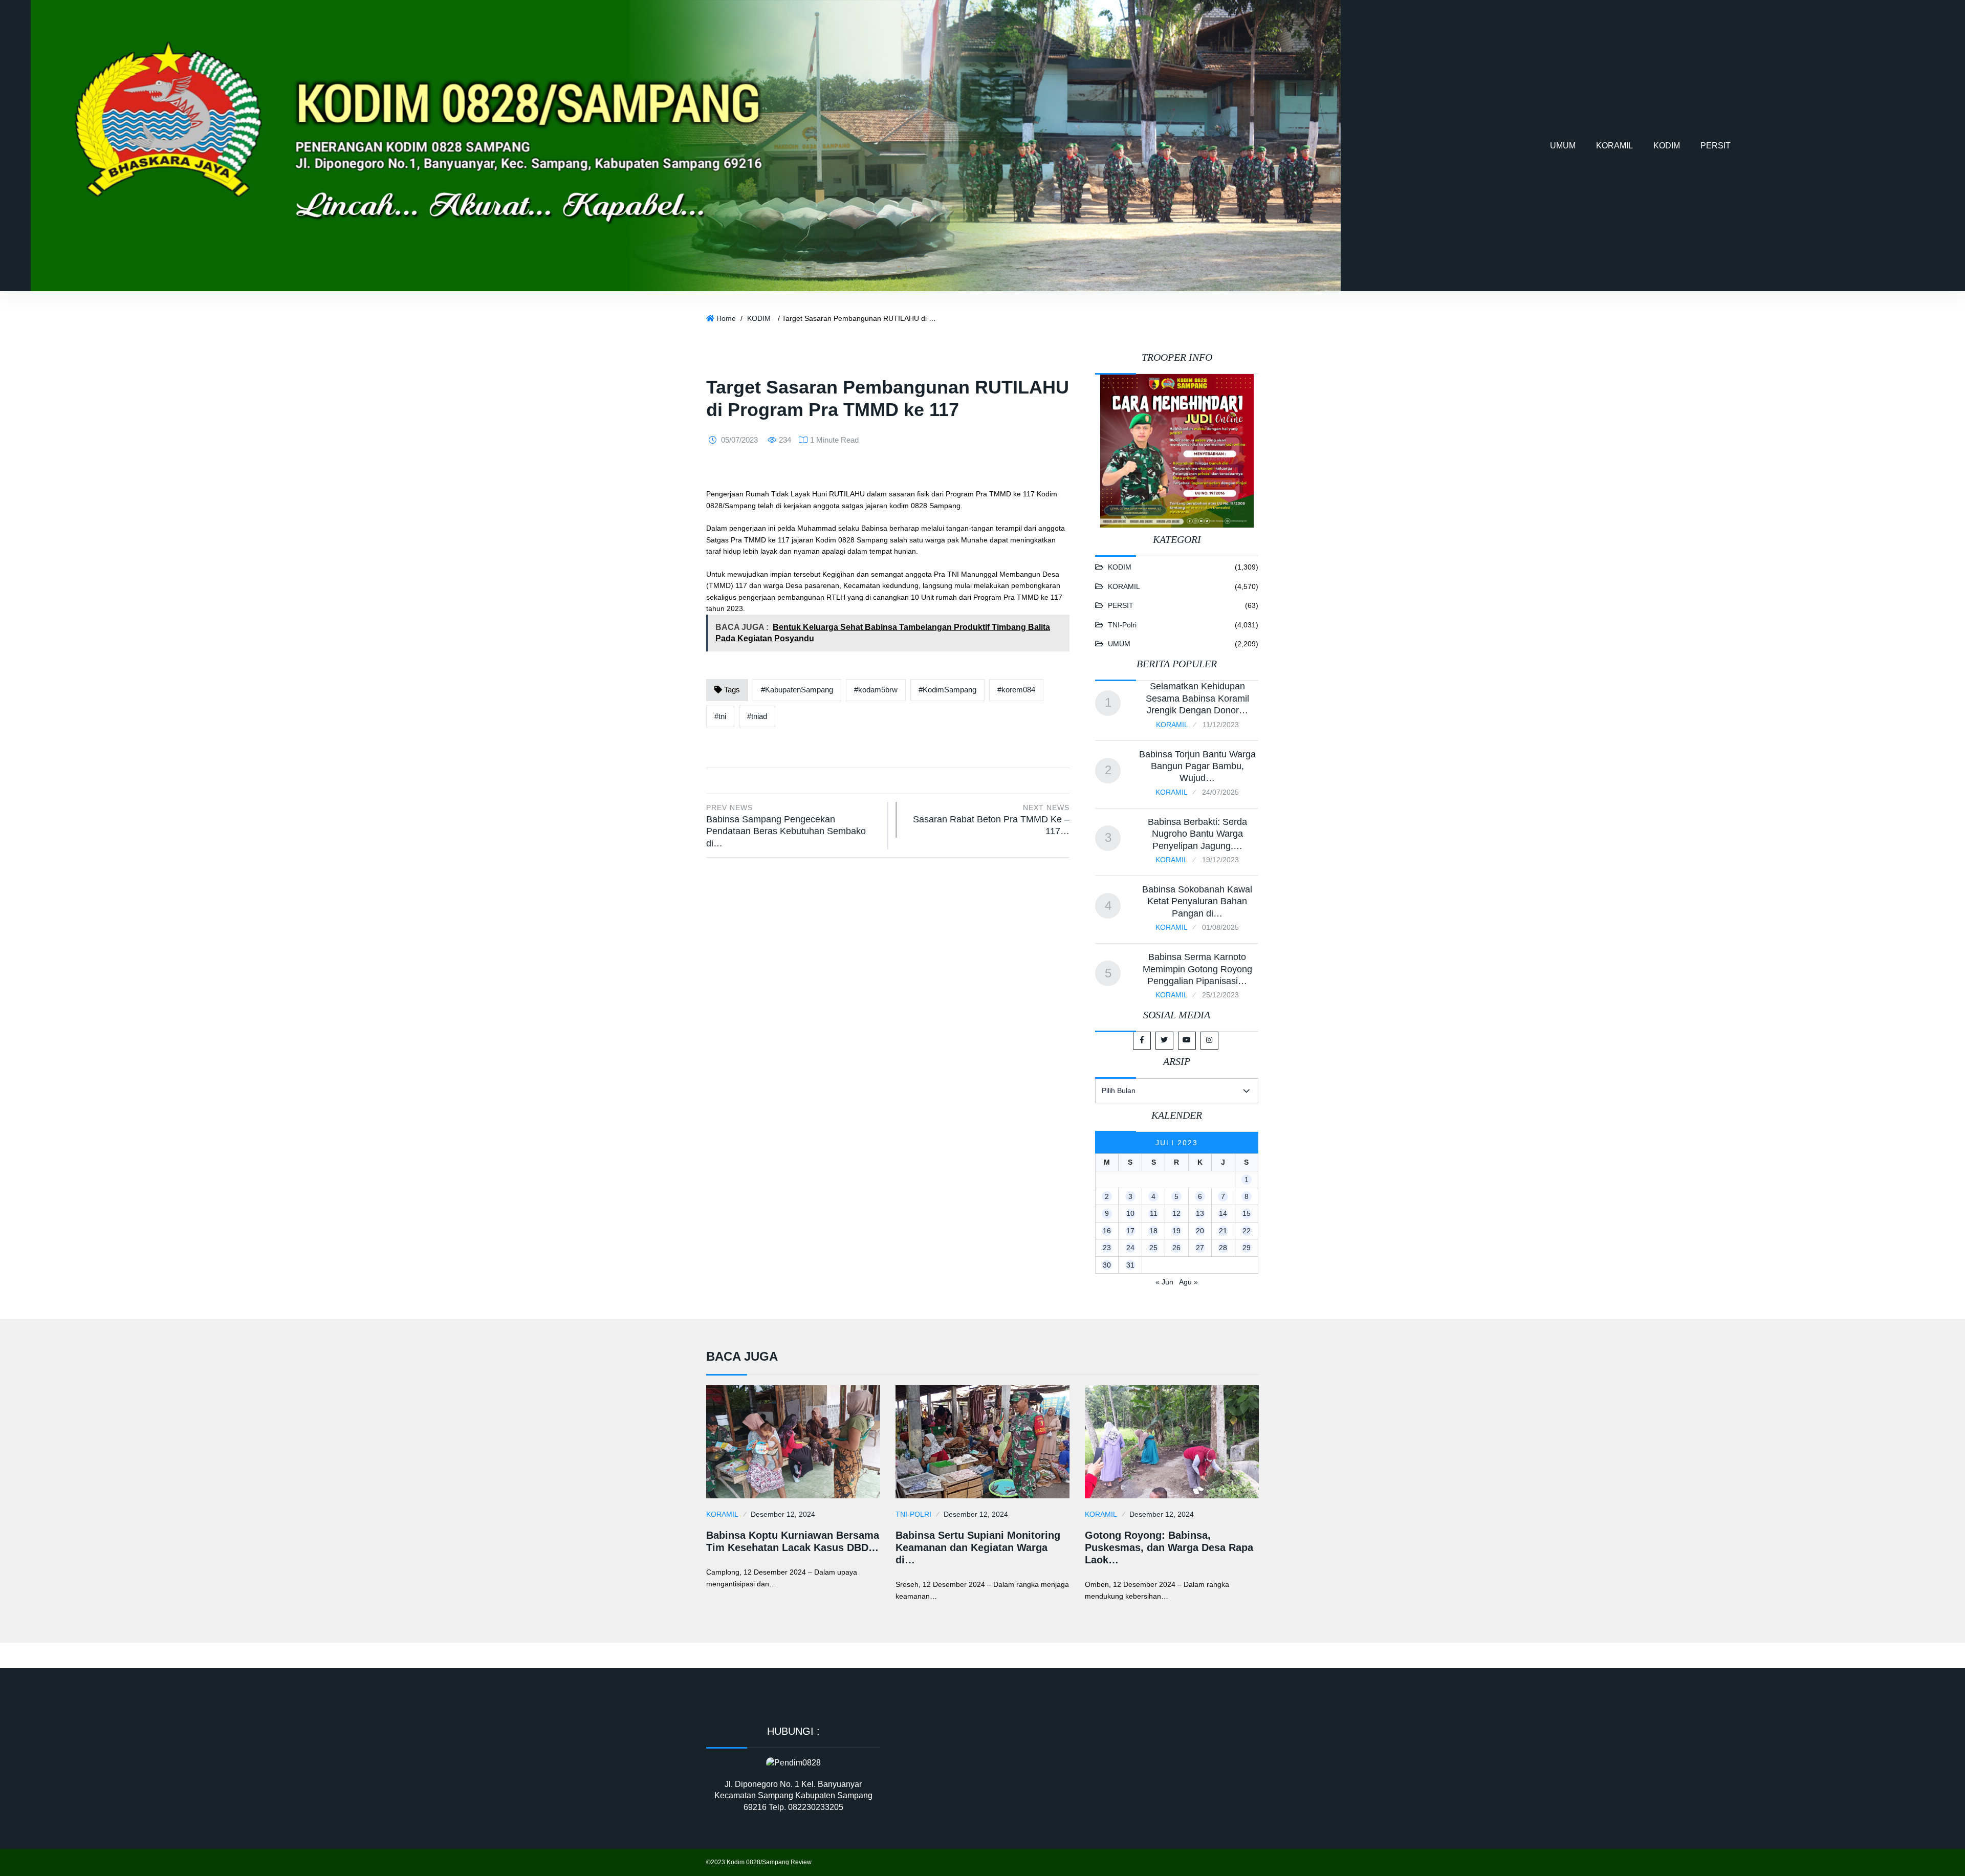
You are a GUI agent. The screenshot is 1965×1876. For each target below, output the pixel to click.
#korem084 (1016, 690)
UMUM (1563, 146)
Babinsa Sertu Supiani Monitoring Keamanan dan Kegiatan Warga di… (978, 1547)
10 (1130, 1213)
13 (1200, 1213)
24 (1130, 1248)
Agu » (1188, 1282)
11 (1154, 1213)
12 (1176, 1213)
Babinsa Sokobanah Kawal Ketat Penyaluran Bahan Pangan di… (1197, 901)
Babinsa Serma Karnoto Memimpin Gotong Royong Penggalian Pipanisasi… (1197, 969)
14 (1223, 1213)
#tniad (757, 716)
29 (1247, 1248)
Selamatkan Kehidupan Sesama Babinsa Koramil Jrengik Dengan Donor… (1197, 698)
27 (1200, 1248)
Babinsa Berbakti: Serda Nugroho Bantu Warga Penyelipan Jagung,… (1197, 834)
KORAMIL (1614, 146)
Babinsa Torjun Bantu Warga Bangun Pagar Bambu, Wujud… (1197, 766)
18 (1153, 1231)
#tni (720, 716)
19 (1176, 1231)
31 (1130, 1265)
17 (1130, 1231)
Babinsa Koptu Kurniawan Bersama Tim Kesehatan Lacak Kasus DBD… (793, 1541)
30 (1107, 1265)
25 (1153, 1248)
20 (1200, 1231)
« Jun (1164, 1282)
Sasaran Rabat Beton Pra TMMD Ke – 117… (991, 820)
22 (1247, 1231)
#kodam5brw (876, 690)
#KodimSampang (947, 690)
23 (1107, 1248)
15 (1247, 1213)
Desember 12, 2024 (783, 1514)
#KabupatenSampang (797, 690)
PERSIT (1716, 146)
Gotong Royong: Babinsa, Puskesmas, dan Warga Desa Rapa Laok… (1169, 1547)
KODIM (1667, 146)
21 (1223, 1231)
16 (1107, 1231)
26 (1176, 1248)
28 (1223, 1248)
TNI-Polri (1122, 625)
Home (726, 318)
